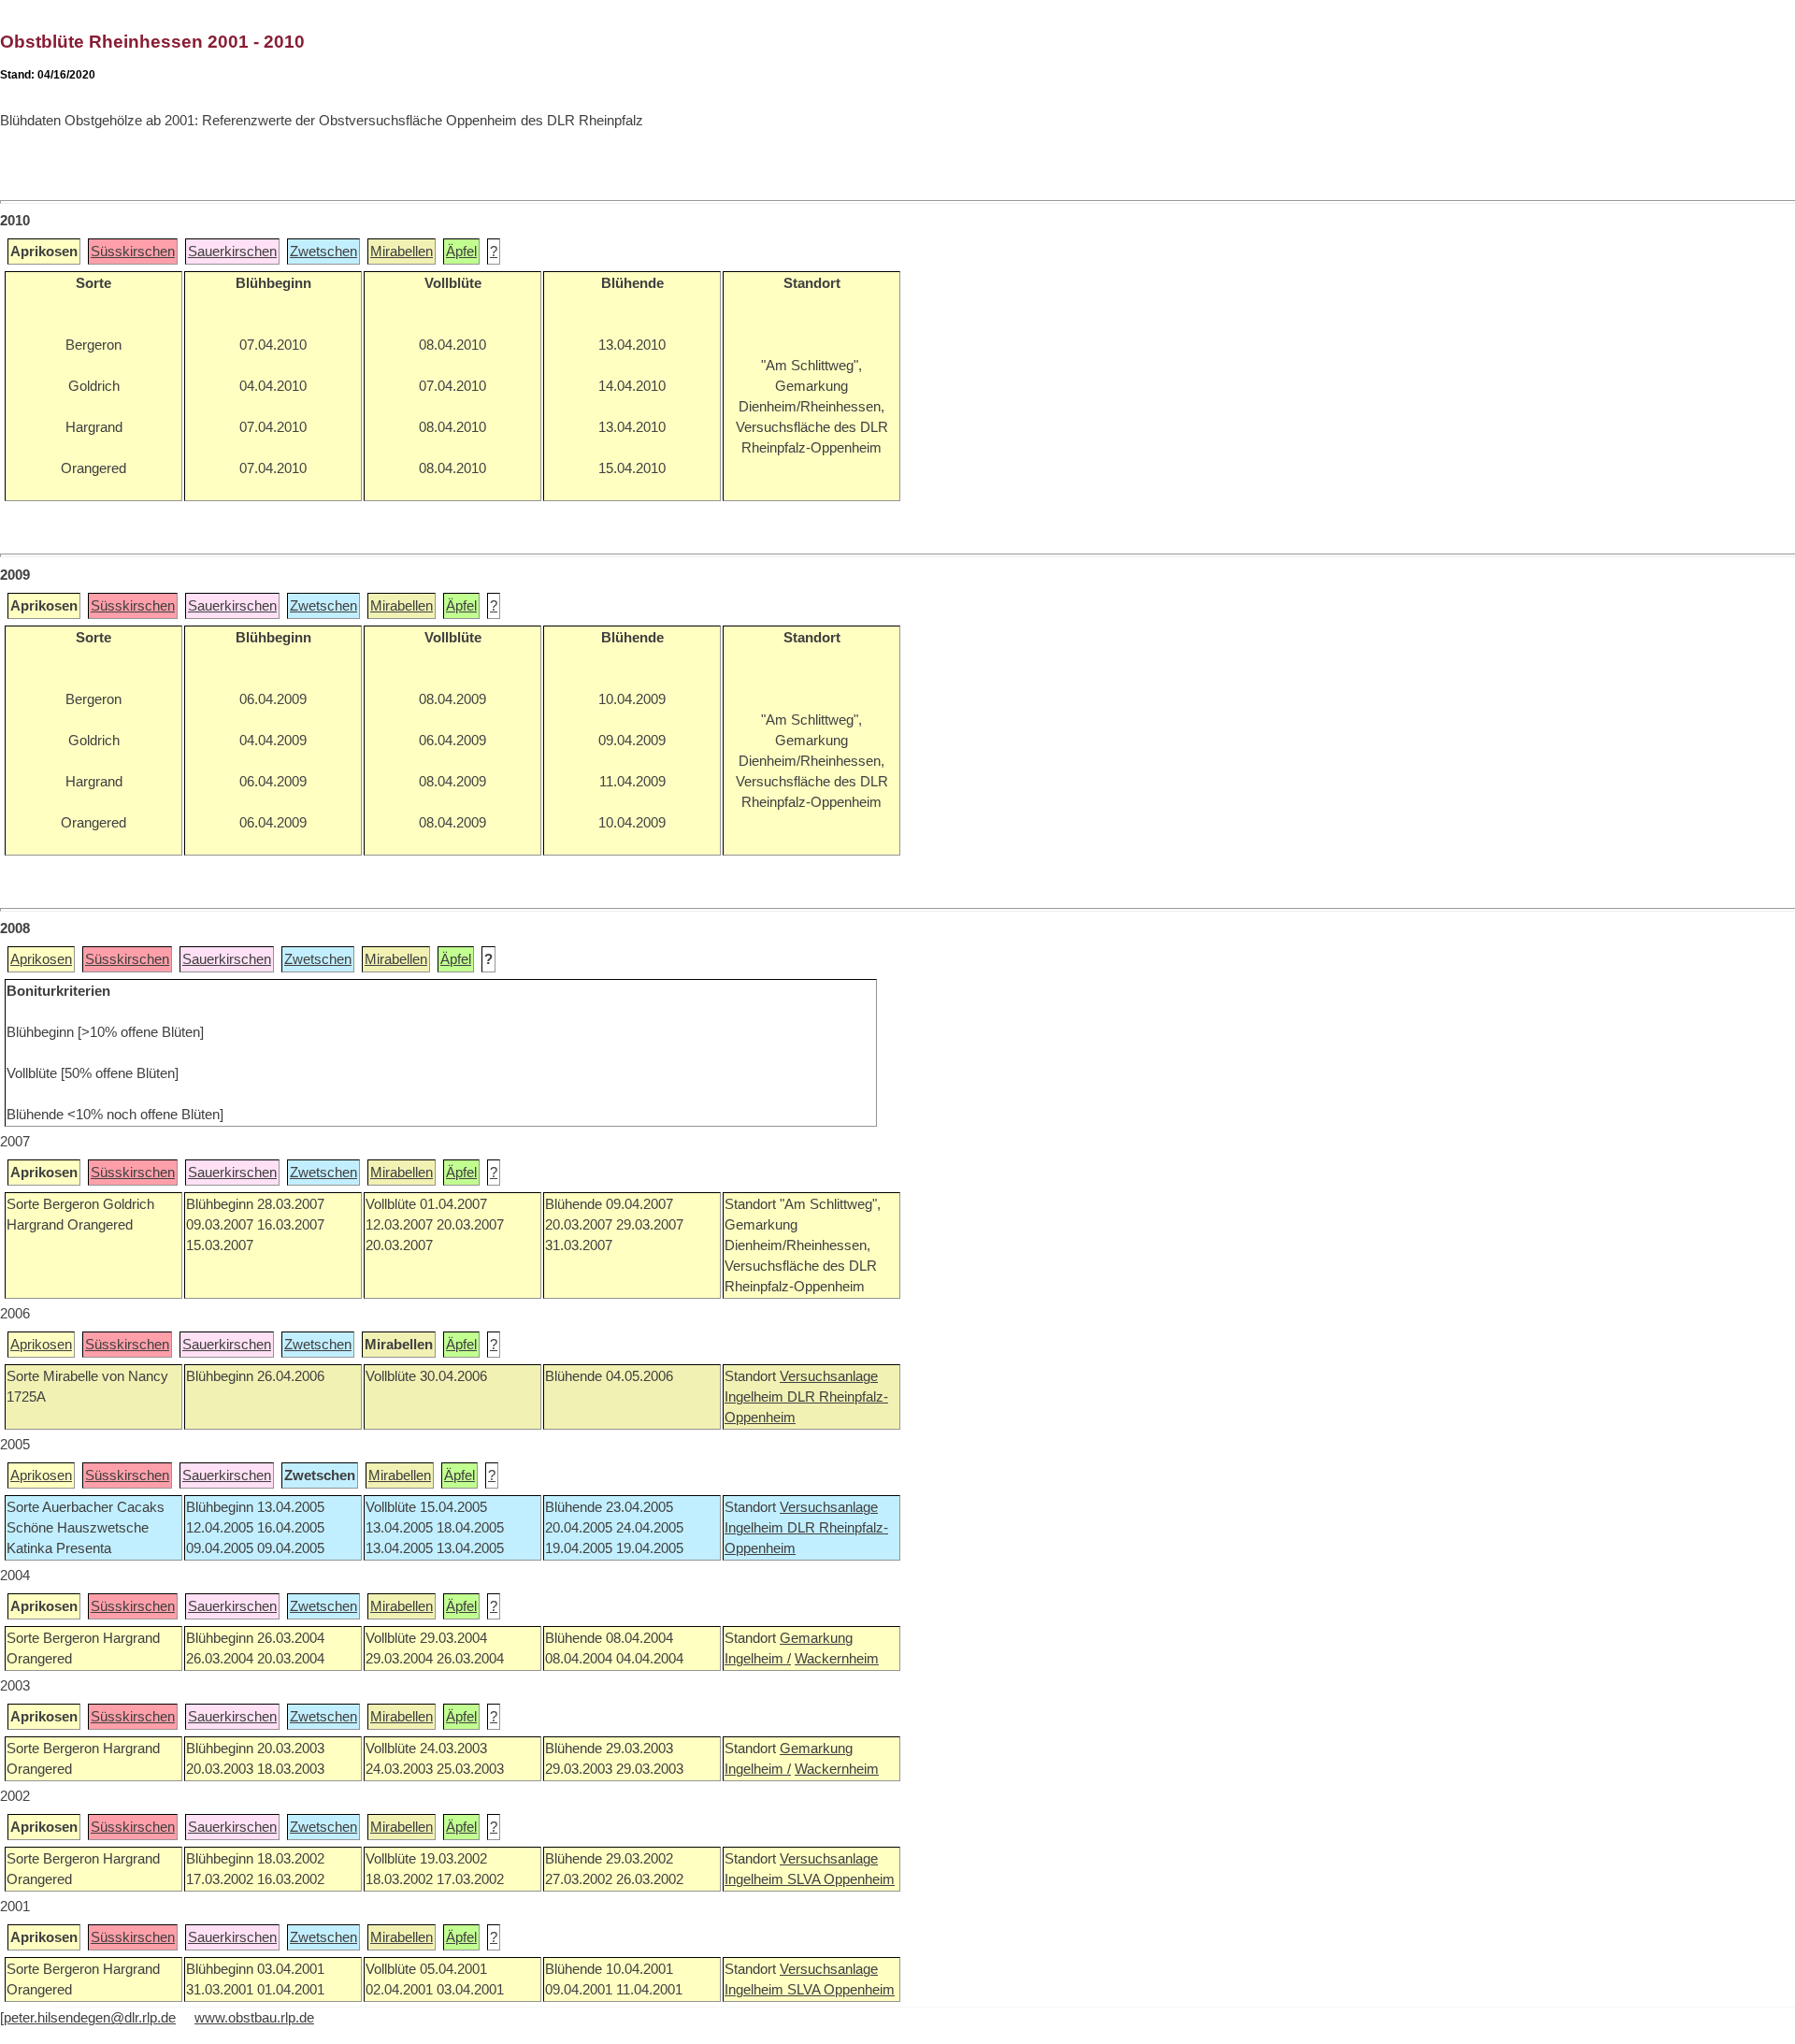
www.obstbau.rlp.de (254, 2018)
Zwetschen (323, 252)
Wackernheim (837, 1659)
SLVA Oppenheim (841, 1879)
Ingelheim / (758, 1659)
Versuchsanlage (829, 1376)
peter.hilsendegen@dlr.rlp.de (90, 2018)
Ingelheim (756, 1397)
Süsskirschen (133, 252)
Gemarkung (816, 1638)
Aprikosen (41, 959)
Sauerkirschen (232, 252)
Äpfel (461, 252)
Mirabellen (402, 252)
